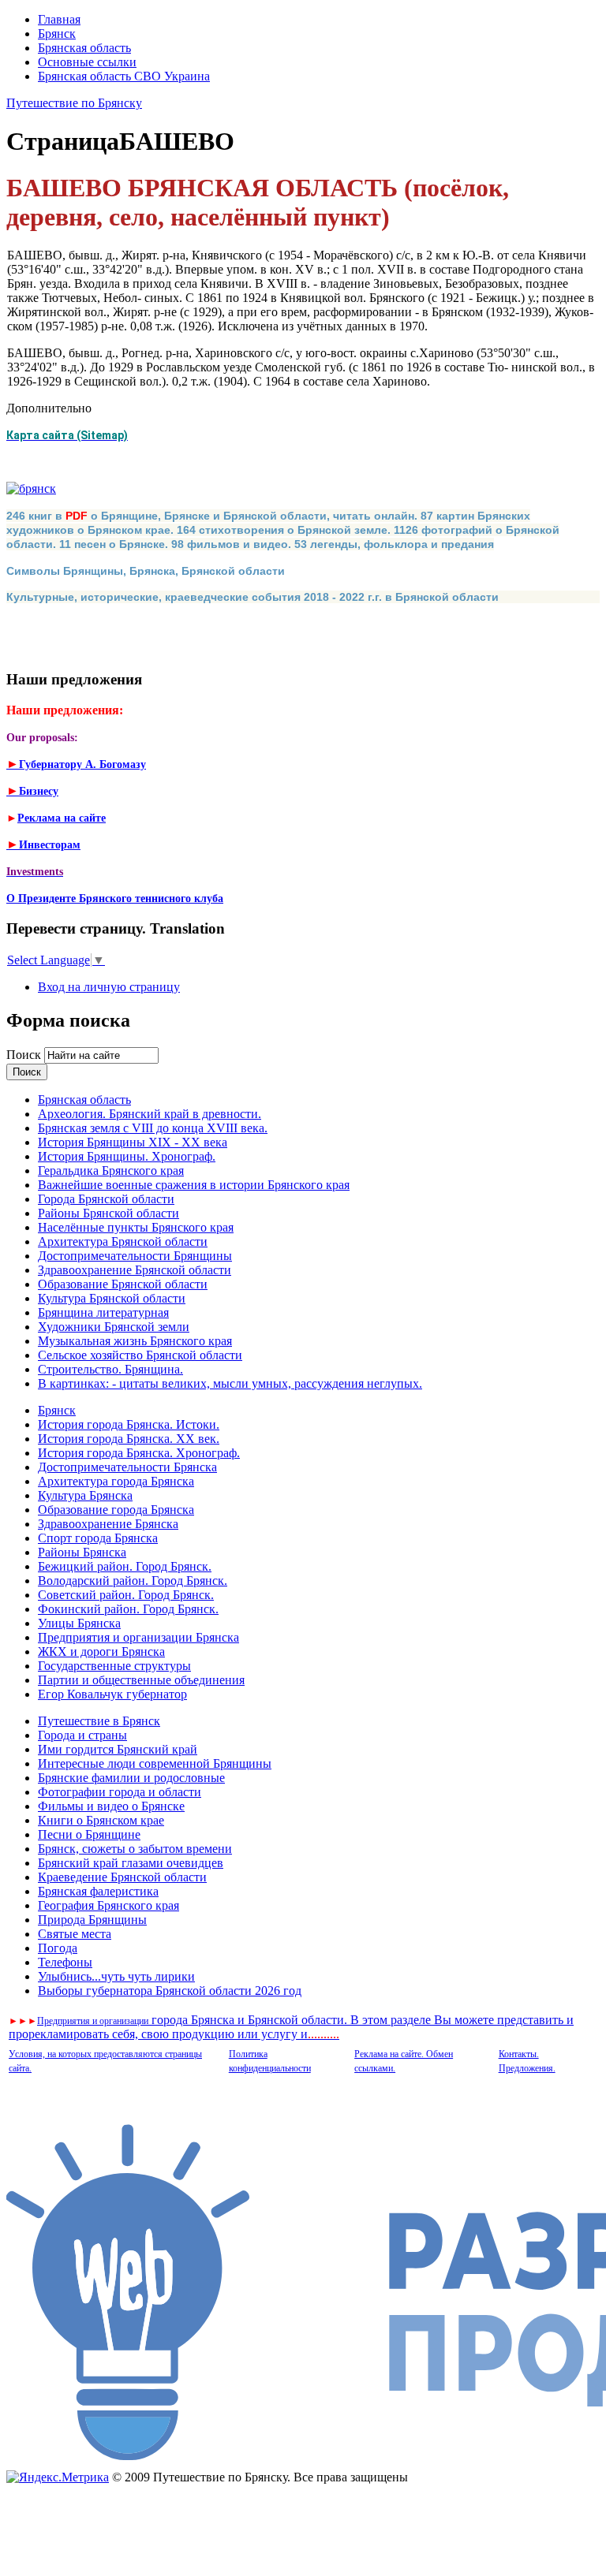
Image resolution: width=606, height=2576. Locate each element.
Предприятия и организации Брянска (138, 1637)
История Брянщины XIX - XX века (133, 1142)
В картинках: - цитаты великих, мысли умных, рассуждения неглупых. (230, 1383)
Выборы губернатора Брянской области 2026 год (170, 1991)
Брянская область (84, 48)
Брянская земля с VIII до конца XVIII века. (153, 1128)
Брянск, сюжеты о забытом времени (135, 1849)
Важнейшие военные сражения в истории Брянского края (194, 1185)
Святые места (75, 1934)
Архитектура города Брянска (116, 1481)
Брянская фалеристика (98, 1891)
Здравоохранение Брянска (108, 1524)
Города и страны (82, 1735)
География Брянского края (108, 1905)
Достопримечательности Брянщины (135, 1256)
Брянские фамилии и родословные (131, 1778)
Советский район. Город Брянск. (126, 1595)
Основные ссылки (87, 62)
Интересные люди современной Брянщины (155, 1763)
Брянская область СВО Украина (124, 76)
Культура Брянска (85, 1495)
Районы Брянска (82, 1552)
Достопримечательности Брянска (127, 1467)
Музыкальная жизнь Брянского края (135, 1341)
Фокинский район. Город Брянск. (128, 1609)
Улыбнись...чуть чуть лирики (116, 1976)
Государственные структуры (114, 1666)
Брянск (57, 34)
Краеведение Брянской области (122, 1877)
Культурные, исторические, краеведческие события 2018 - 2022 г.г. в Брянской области (252, 597)
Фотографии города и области (120, 1792)
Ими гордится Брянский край (118, 1749)
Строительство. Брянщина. (110, 1369)
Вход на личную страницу (109, 987)
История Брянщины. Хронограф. (127, 1156)
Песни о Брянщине (89, 1834)
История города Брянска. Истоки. (129, 1424)
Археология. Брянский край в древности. (150, 1114)
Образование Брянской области (123, 1284)
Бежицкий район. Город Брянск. (125, 1566)
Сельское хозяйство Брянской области (140, 1355)
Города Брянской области (106, 1199)
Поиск (25, 1055)
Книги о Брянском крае (101, 1820)
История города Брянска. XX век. (129, 1439)
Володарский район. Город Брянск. (133, 1581)
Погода (58, 1948)
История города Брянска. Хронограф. (139, 1453)
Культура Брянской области (112, 1298)
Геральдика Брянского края (111, 1171)
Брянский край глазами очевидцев (131, 1863)
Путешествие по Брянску (74, 103)
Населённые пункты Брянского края (136, 1227)
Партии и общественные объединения (141, 1680)
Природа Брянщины (92, 1920)
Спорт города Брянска (98, 1538)
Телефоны (65, 1962)
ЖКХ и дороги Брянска (101, 1651)
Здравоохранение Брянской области (135, 1270)
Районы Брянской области (108, 1213)
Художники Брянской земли (114, 1327)
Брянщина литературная (103, 1312)
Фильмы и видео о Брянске (111, 1806)
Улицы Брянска (79, 1623)
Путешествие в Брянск (99, 1721)
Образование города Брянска (116, 1510)
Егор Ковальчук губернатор (112, 1694)
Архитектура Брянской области (123, 1241)
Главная (59, 19)
